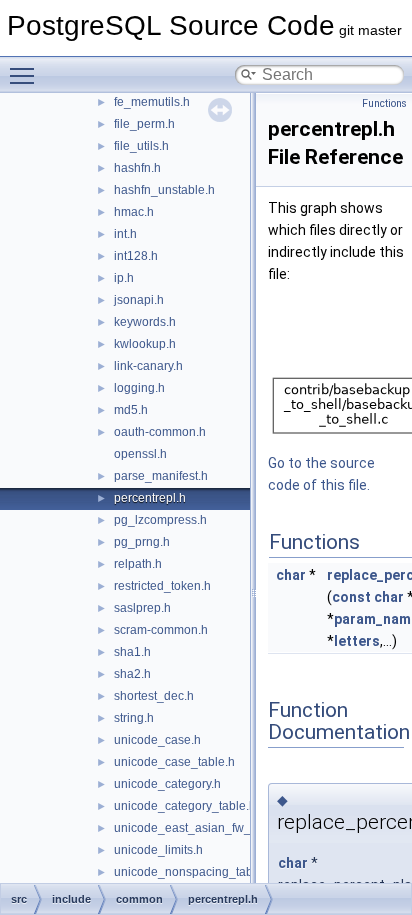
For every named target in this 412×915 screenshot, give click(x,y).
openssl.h (140, 454)
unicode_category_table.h (185, 806)
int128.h (136, 256)
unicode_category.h (167, 784)
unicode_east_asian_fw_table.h (201, 828)
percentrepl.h (150, 498)
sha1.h (132, 652)
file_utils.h (141, 146)
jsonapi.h (139, 300)
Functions (384, 103)
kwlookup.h (145, 344)
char (291, 575)
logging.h (139, 388)
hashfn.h (137, 168)
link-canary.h (148, 366)
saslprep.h (142, 608)
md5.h (131, 410)
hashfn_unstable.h (164, 190)
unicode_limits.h (158, 850)
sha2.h (132, 674)
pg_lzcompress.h (160, 520)
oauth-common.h (160, 432)
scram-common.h (161, 630)
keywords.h (145, 322)
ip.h (124, 278)
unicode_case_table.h (174, 762)
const (351, 597)
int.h (125, 234)
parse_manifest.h (161, 476)
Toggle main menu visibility (26, 75)
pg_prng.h (142, 542)
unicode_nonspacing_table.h (193, 872)
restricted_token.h (162, 586)
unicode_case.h (157, 740)
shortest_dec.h (154, 696)
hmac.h (134, 212)
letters (357, 641)
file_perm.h (144, 124)
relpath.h (138, 564)
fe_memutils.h (152, 102)
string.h (134, 718)
